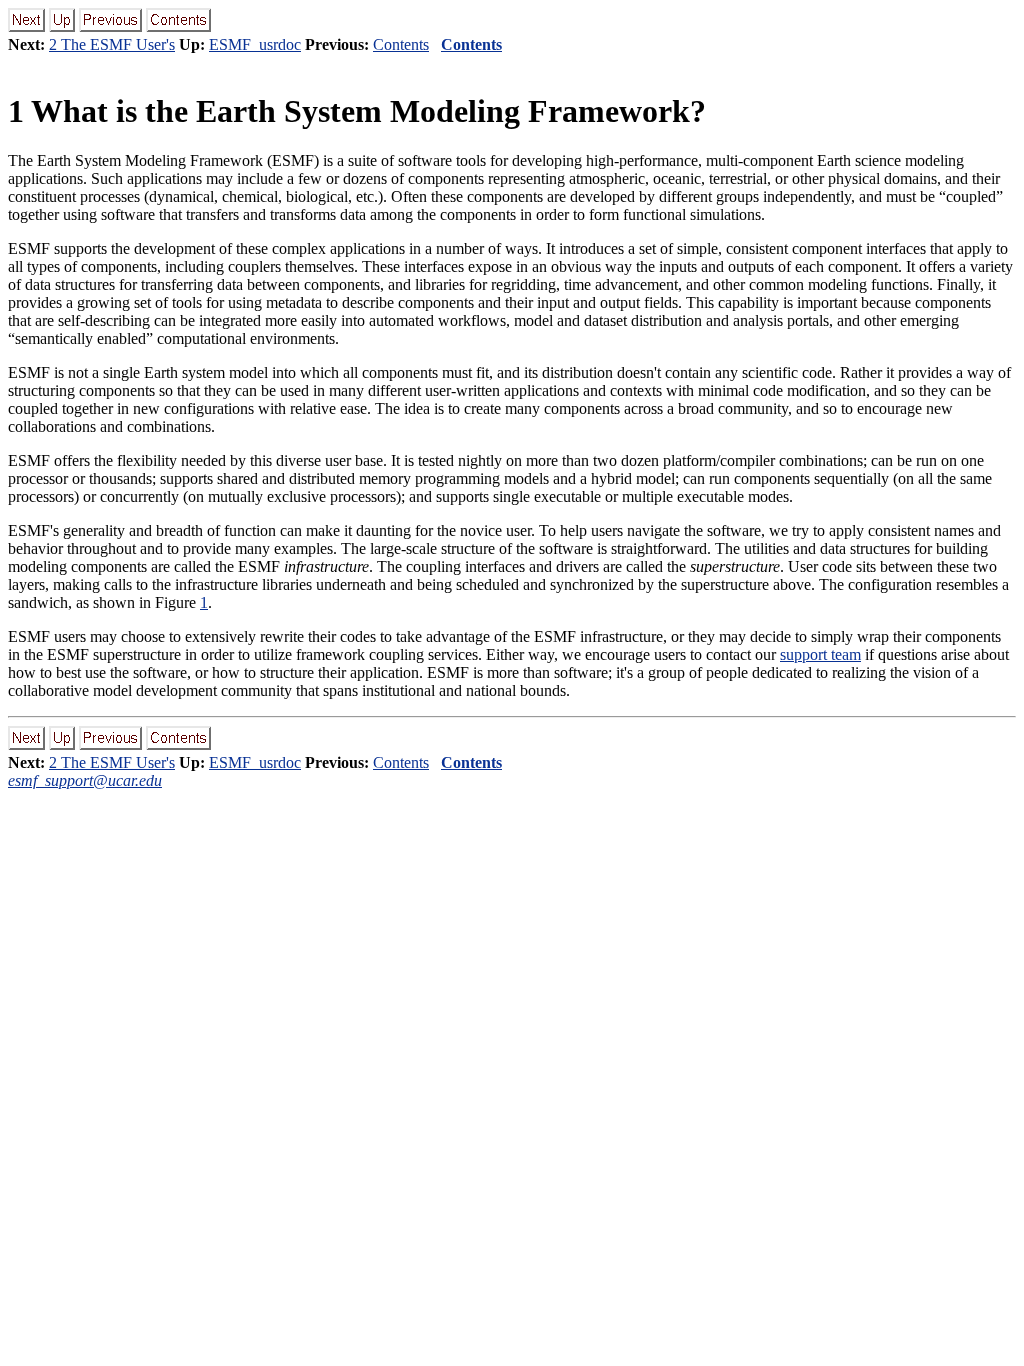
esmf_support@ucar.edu (85, 780)
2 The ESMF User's (112, 44)
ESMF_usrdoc (255, 44)
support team (820, 654)
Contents (401, 44)
